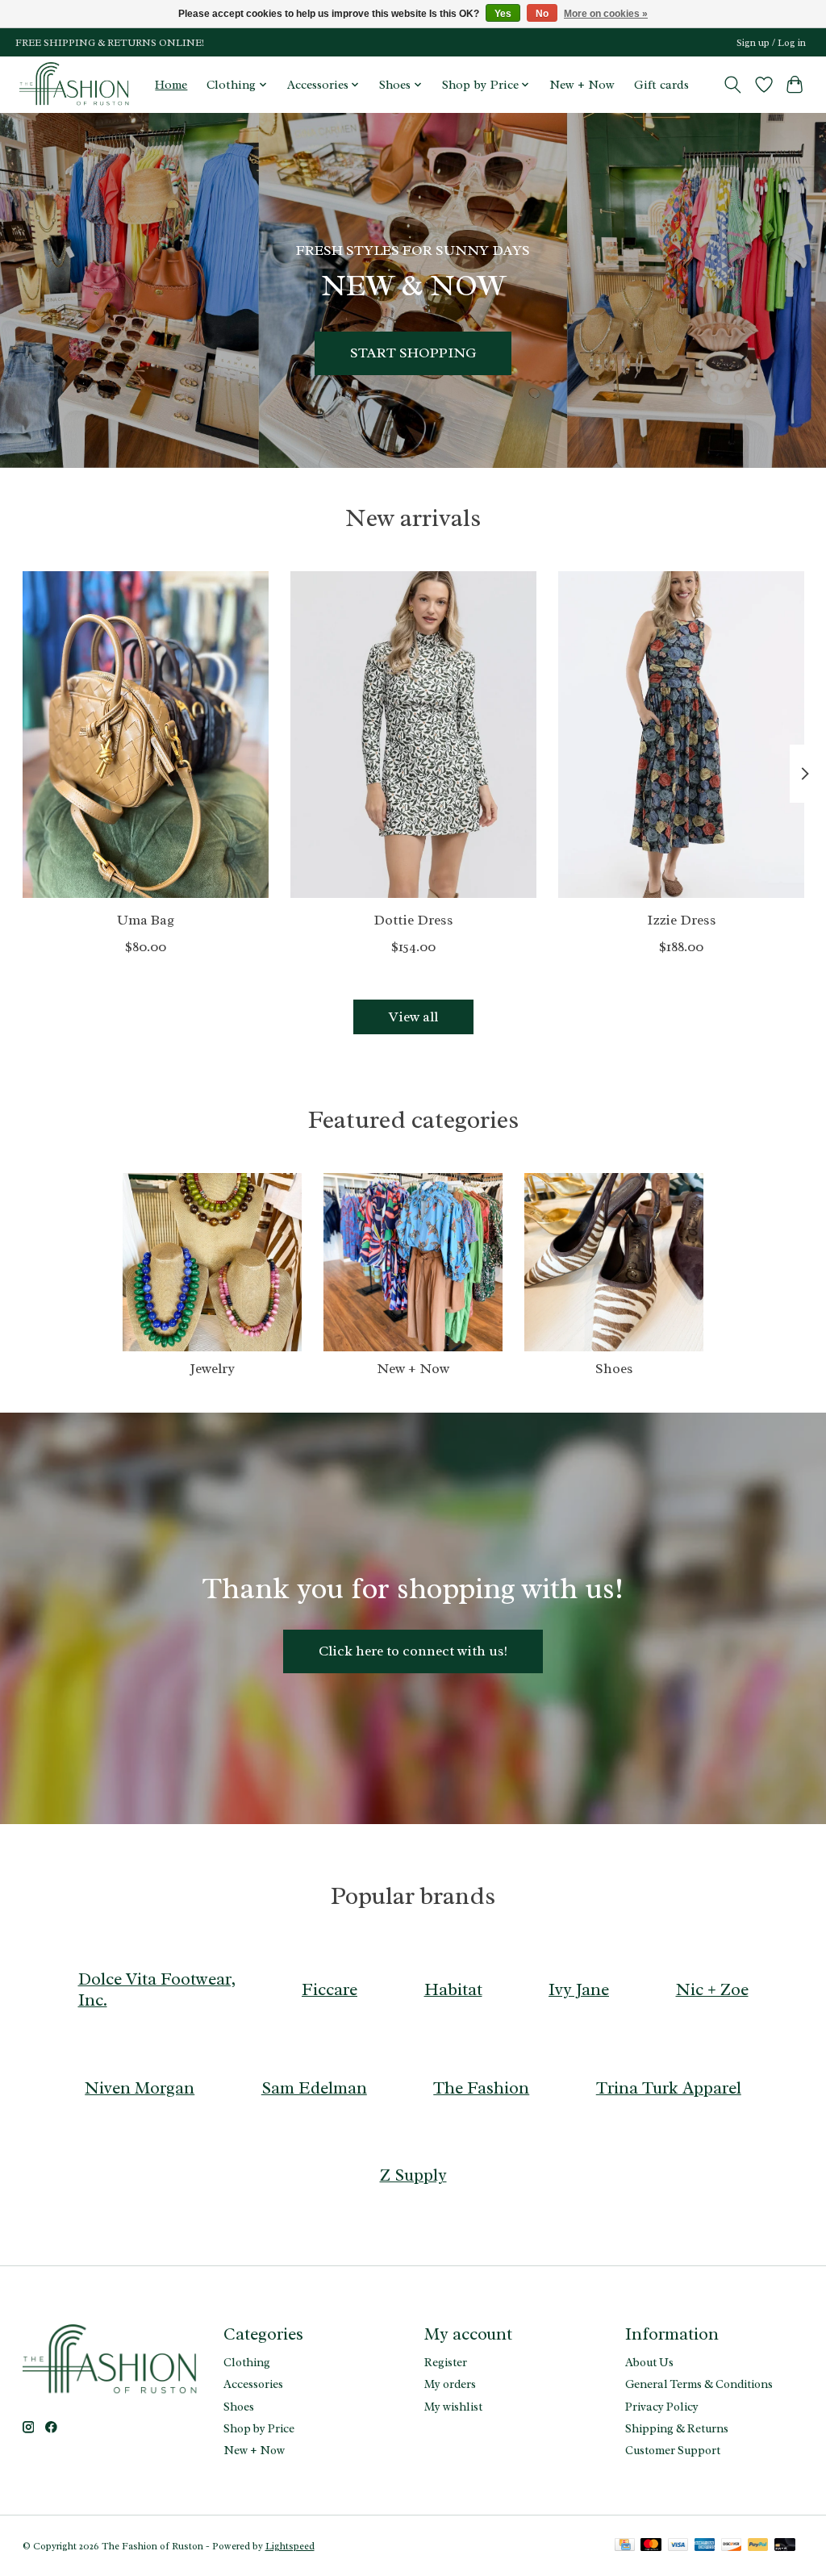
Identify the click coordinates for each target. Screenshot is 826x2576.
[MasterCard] (651, 2546)
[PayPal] (758, 2546)
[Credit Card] (625, 2546)
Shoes (614, 1368)
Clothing (247, 2362)
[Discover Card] (732, 2546)
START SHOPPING (413, 353)
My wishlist (453, 2407)
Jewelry (212, 1368)
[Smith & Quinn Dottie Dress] (413, 735)
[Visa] (678, 2546)
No (542, 14)
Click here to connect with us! (413, 1651)
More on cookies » (606, 14)
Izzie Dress (681, 920)
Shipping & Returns (677, 2428)
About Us (649, 2362)
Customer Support (673, 2450)
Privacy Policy (662, 2407)
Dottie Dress (413, 920)
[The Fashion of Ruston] (75, 84)
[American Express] (705, 2546)
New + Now (582, 85)
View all (413, 1017)
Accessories (253, 2384)
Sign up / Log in (771, 43)
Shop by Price (259, 2428)
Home (171, 85)
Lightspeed (290, 2546)
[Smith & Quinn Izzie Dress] (681, 735)
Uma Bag (145, 920)
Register (446, 2362)
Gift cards (661, 85)
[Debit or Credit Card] (785, 2546)
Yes (503, 14)
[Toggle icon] (732, 85)
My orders (450, 2384)
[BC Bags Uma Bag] (146, 735)
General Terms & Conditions (699, 2384)
